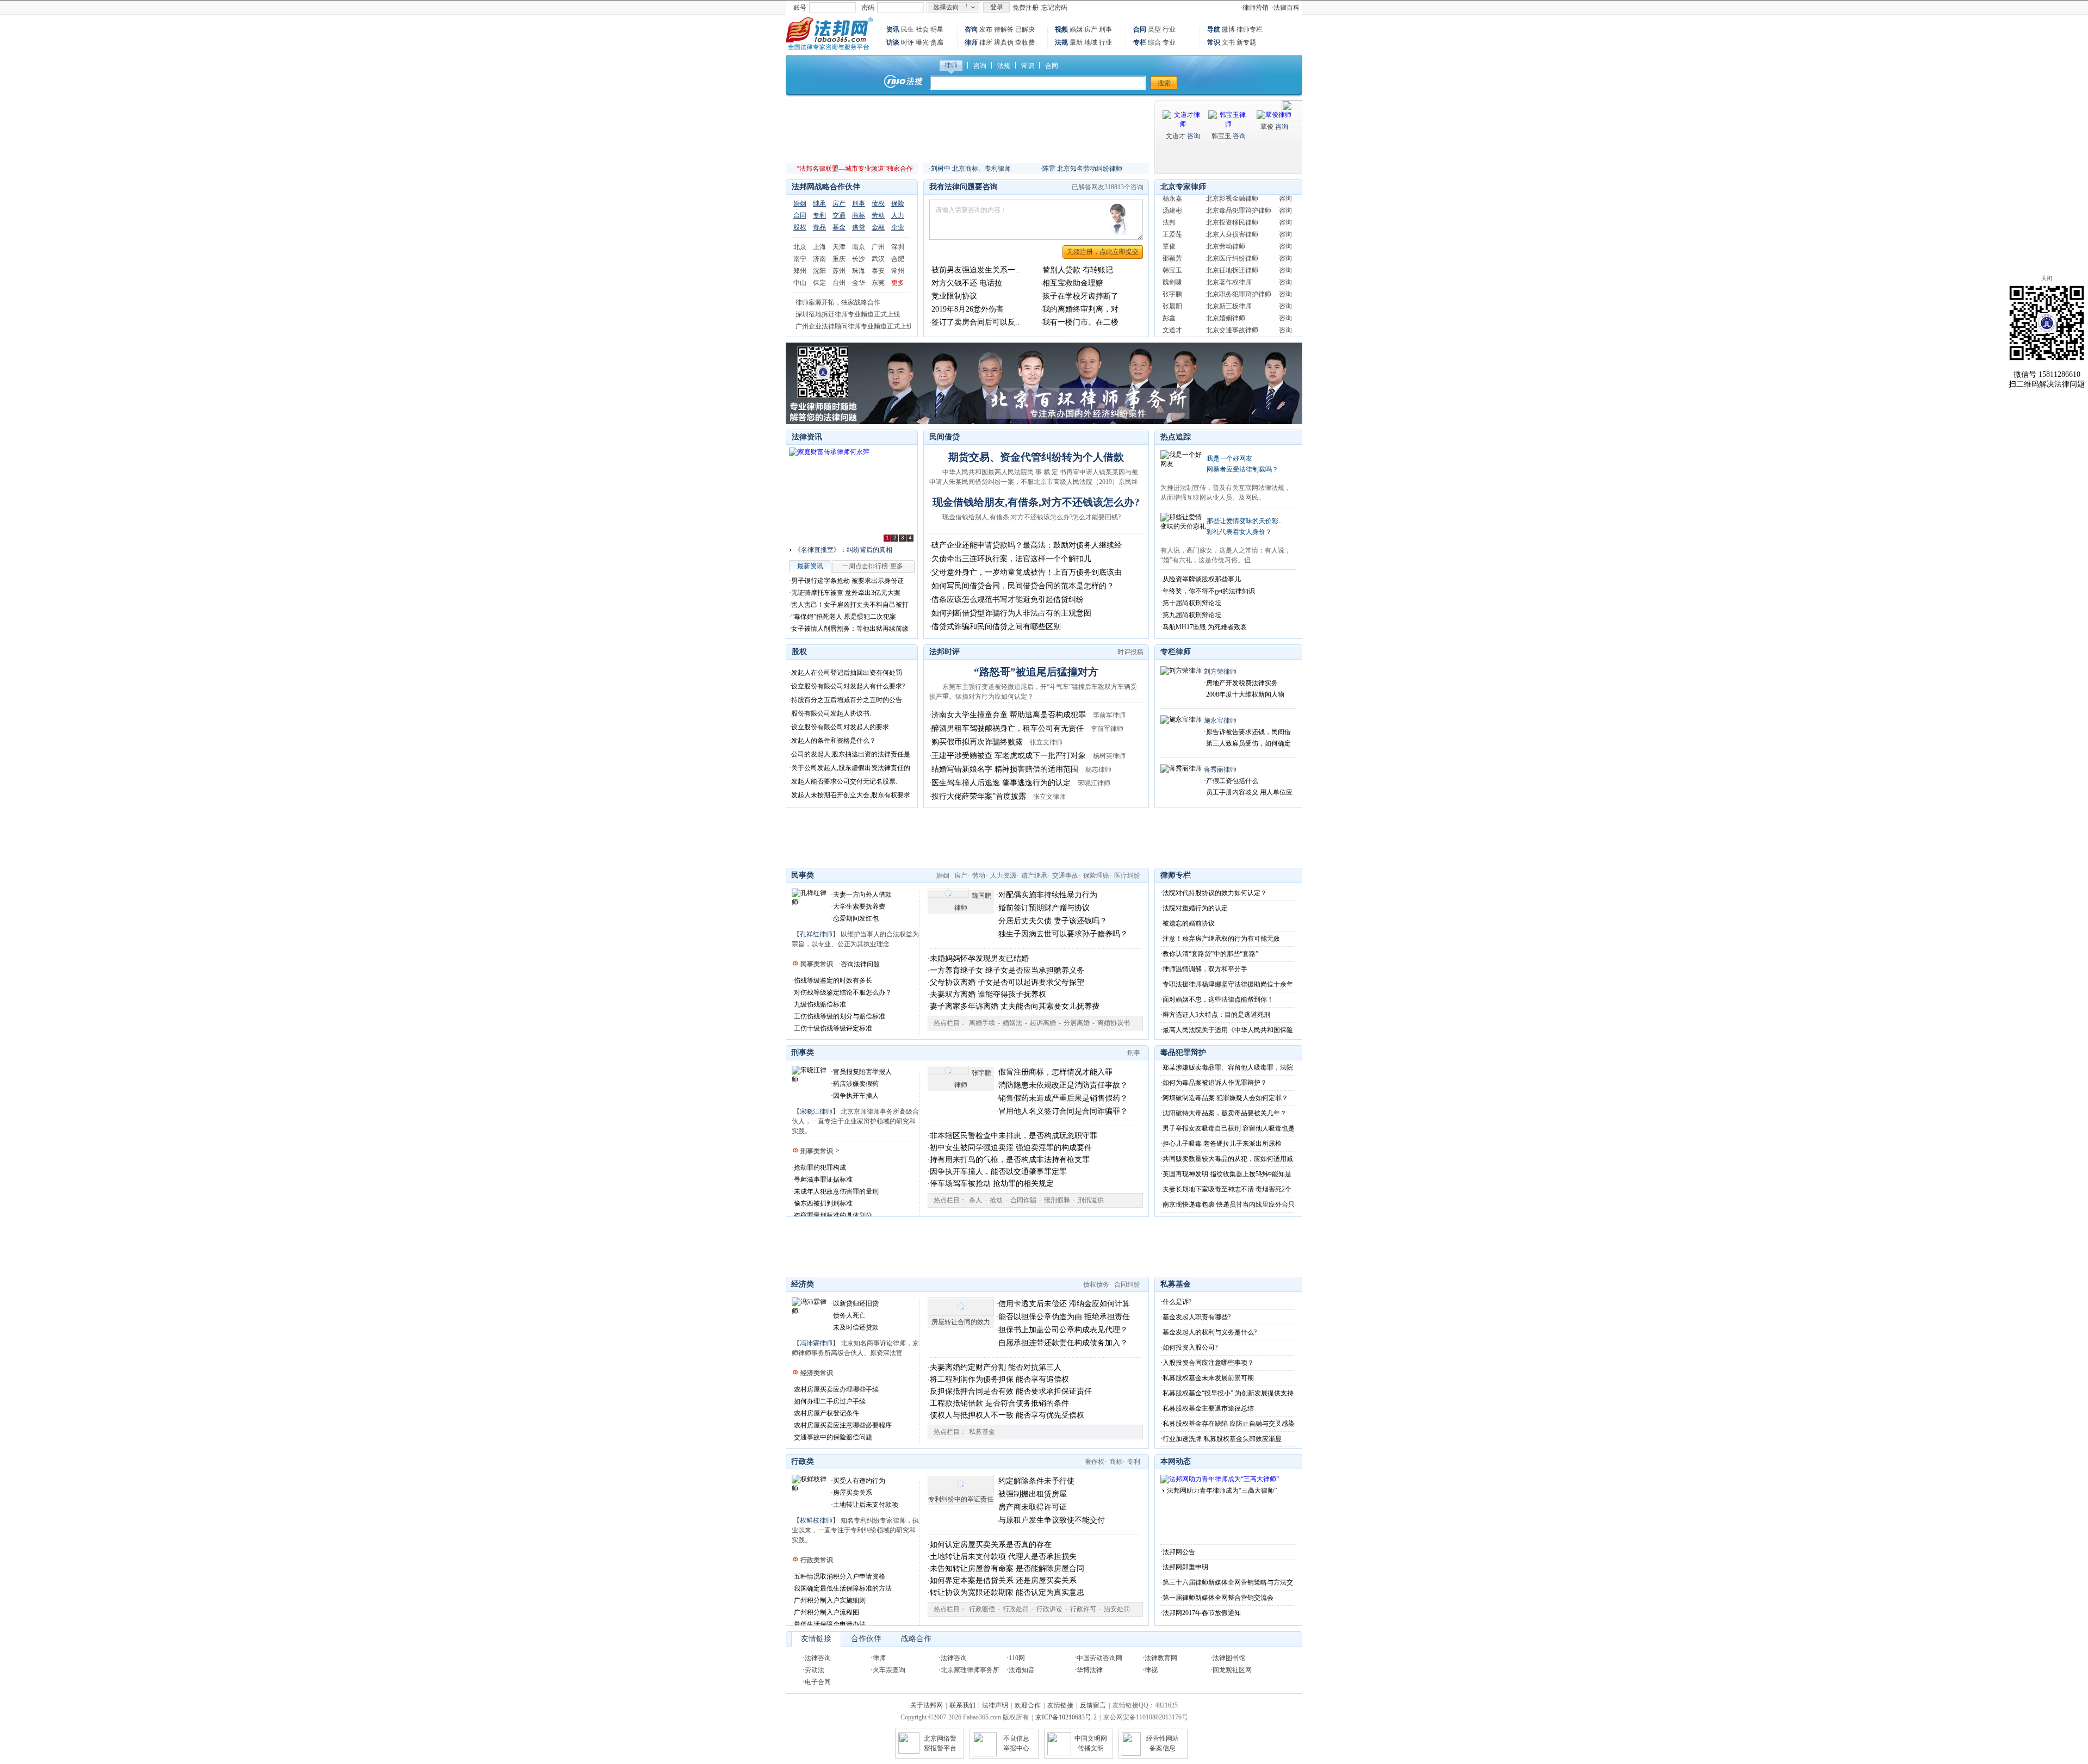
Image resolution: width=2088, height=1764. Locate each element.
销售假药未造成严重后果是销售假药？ (1063, 1098)
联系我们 (962, 1705)
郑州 (800, 271)
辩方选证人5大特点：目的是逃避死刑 (1216, 1015)
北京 (800, 247)
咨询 (971, 29)
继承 (819, 203)
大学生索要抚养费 (859, 906)
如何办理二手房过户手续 (830, 1401)
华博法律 (1090, 1670)
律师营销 (1256, 8)
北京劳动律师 (1226, 225)
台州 (839, 283)
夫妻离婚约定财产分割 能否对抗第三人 (996, 1367)
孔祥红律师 (816, 934)
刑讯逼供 (1091, 1200)
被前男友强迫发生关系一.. (975, 270)
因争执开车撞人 (856, 1096)
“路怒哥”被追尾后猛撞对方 (1036, 672)
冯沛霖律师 (816, 1343)
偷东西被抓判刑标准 (823, 1203)
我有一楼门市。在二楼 (1080, 322)
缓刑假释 (1057, 1200)
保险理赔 (1096, 875)
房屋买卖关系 (853, 1493)
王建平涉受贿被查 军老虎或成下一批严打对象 (1009, 756)
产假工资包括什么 (1232, 781)
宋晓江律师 (1094, 783)
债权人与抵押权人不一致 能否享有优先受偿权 (1007, 1415)
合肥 (898, 259)
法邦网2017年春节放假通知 (1202, 1613)
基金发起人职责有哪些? (1197, 1317)
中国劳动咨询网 (1099, 1658)
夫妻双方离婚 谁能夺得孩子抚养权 (988, 994)
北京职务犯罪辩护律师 (1239, 273)
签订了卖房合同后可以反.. (975, 322)
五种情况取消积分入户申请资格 (840, 1576)
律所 (986, 42)
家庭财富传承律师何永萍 (830, 550)
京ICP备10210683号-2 (1066, 1717)
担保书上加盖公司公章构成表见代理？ (1063, 1330)
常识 (1214, 42)
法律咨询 (818, 1658)
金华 (859, 283)
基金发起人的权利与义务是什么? (1210, 1332)
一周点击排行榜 (865, 566)
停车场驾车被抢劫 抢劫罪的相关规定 (992, 1184)
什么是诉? (1177, 1302)
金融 (878, 227)
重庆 (839, 259)
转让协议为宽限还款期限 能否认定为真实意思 (1007, 1592)
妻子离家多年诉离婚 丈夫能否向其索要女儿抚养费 (1015, 1006)
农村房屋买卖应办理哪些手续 (836, 1389)
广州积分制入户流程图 (826, 1612)
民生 (908, 29)
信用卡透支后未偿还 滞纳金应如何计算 (1064, 1304)
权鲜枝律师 (816, 1520)
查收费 (1025, 42)
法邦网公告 (1179, 1552)
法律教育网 (1161, 1658)
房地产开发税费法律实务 (1242, 683)
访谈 (893, 42)
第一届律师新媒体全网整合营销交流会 (1218, 1598)
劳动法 (815, 1670)
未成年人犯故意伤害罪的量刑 (836, 1191)
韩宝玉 (1221, 136)
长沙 (859, 259)
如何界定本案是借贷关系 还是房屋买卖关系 (1003, 1580)
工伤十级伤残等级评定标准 (833, 1028)
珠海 (859, 271)
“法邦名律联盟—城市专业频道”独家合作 (855, 169)
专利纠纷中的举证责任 (961, 1499)
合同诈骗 (1023, 1200)
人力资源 (1003, 875)
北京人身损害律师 (1232, 213)
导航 (1214, 29)
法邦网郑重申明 (1185, 1567)
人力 (898, 215)
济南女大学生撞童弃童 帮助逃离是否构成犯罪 (1009, 715)
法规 (1061, 42)
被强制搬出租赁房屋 (1033, 1494)
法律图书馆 (1229, 1658)
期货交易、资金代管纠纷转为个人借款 (1036, 457)
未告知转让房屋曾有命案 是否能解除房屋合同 (1007, 1569)
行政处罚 (1016, 1609)
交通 (839, 215)
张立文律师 (1046, 742)
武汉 (878, 259)
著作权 (1095, 1462)
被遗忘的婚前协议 (1189, 923)
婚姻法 (1012, 1023)
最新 (1076, 42)
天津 (839, 247)
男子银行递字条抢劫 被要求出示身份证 (847, 581)
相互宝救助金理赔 (1073, 283)
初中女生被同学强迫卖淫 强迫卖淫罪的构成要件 (1011, 1148)
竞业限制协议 (954, 296)
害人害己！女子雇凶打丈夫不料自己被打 (850, 605)
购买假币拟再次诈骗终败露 (977, 742)
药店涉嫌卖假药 (856, 1084)
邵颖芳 (1172, 237)
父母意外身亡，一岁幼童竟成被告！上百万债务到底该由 (1027, 572)
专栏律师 (1176, 652)
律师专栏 (1250, 29)
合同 (1140, 29)
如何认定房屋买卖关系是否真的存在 (991, 1545)
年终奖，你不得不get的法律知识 (1209, 591)
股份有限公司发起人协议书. (831, 713)
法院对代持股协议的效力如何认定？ (1215, 893)
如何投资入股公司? (1190, 1347)
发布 (986, 29)
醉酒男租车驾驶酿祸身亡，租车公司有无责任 (1008, 728)
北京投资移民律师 (1232, 201)
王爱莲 (1172, 213)
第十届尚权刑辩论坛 (1192, 603)
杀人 (975, 1200)
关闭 (2047, 278)
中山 (800, 283)
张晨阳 (1172, 285)
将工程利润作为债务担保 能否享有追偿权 (999, 1379)
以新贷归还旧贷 (856, 1303)
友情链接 (816, 1639)
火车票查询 (889, 1670)
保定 (819, 283)
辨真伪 (1004, 42)
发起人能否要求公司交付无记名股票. (844, 781)
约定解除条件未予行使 (1036, 1481)
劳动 (878, 215)
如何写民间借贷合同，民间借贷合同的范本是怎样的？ (1023, 586)
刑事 (1105, 29)
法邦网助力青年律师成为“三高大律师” (1222, 1490)
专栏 (1140, 42)
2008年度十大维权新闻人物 (1245, 694)
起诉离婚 (1043, 1023)
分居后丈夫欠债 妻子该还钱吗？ (1053, 921)
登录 (997, 7)
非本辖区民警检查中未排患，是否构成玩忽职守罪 (1014, 1136)
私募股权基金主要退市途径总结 (1208, 1408)
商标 (859, 215)
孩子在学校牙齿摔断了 (1080, 296)
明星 (937, 29)
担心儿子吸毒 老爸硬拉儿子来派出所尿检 (1222, 1144)
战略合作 (916, 1639)
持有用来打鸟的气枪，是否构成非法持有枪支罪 (1010, 1160)
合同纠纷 (1127, 1284)
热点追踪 (1176, 437)
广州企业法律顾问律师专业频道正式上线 (854, 326)
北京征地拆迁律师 (1232, 249)
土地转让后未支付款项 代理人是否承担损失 (1003, 1557)
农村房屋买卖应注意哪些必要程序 (843, 1425)
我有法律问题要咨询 (964, 187)
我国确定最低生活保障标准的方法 (843, 1588)
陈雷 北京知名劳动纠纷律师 (1082, 169)
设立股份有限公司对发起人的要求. (841, 727)
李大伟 (1172, 333)
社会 (922, 29)
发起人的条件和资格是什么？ (834, 741)
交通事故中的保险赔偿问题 (833, 1437)
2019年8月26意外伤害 (968, 309)
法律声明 (995, 1705)
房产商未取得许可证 (1033, 1507)
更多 (898, 283)
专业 (1169, 42)
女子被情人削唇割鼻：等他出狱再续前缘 (850, 629)
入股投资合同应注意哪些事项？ (1208, 1363)
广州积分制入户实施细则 (830, 1600)
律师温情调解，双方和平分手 (1205, 969)
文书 (1228, 42)
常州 (898, 271)
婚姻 (1076, 29)
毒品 (819, 227)
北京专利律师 (1226, 321)
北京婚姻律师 (1226, 297)
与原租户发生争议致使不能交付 (1052, 1520)
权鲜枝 (1172, 321)
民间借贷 (944, 437)
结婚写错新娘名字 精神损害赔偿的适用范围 (1005, 769)
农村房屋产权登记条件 (826, 1413)
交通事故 (1065, 875)
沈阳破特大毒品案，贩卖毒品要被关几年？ (1225, 1113)
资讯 (893, 29)
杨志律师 (1098, 769)
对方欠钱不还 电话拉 (967, 283)
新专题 (1246, 42)
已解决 (1025, 29)
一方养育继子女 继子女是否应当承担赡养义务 (1007, 970)
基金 (839, 227)
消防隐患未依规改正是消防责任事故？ (1063, 1085)
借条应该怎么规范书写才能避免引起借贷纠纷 (1008, 600)
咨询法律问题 (860, 964)
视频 (1061, 29)
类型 (1154, 29)
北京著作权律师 (1229, 261)
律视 (1151, 1670)
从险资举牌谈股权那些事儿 (1202, 579)
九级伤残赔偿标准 (820, 1004)
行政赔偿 (982, 1609)
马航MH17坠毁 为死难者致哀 (1205, 627)
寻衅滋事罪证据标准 (823, 1179)
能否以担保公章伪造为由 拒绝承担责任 (1064, 1317)
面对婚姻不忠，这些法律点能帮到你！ (1218, 999)
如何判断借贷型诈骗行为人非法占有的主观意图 (1011, 613)
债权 (878, 203)
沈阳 (819, 271)
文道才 (1176, 136)
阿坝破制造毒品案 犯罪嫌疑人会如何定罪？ (1225, 1098)
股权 (800, 227)
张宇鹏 (1172, 273)
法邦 (1169, 201)
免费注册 (1026, 8)
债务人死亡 (849, 1315)
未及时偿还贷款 (856, 1327)
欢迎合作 (1028, 1705)
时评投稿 (1130, 652)
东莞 (878, 283)
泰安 (878, 271)
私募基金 (982, 1432)
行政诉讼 (1049, 1609)
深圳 (898, 247)
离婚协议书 (1114, 1023)
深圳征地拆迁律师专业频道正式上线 (848, 314)
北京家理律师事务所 (970, 1670)
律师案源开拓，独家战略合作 (838, 302)
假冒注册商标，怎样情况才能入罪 (1055, 1072)
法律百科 (1287, 8)
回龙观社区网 (1232, 1670)
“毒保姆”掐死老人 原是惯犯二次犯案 (844, 617)
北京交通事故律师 (1232, 309)
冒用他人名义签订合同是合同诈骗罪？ (1063, 1111)
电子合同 (818, 1682)
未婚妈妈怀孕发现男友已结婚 (979, 958)
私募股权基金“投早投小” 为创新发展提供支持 (1228, 1393)
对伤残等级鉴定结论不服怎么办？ (843, 992)
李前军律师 (1109, 715)
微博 (1228, 29)
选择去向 (946, 7)
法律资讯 (807, 437)
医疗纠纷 (1127, 875)
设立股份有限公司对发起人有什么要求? (848, 686)
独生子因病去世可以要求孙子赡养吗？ (1063, 934)
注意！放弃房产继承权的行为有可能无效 (1221, 939)
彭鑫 (1169, 297)
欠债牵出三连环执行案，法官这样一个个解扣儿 (1011, 559)
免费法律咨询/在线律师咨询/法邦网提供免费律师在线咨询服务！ (829, 34)
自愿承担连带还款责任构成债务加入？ (1063, 1343)
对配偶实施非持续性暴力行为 (1048, 895)
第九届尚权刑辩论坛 (1192, 615)
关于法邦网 (927, 1705)
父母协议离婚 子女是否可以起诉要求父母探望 (1007, 982)
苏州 (839, 271)
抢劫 (996, 1200)
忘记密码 (1054, 8)
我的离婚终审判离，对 (1080, 309)
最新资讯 (810, 566)
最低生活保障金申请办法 (830, 1624)
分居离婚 (1077, 1023)
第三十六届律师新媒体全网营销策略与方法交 (1228, 1582)
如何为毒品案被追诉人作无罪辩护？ (1215, 1083)
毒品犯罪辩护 (1183, 1052)
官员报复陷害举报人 (862, 1072)
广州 (878, 247)
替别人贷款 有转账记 (1078, 270)
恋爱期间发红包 (856, 918)
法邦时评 (944, 652)
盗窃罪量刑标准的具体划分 (833, 1215)
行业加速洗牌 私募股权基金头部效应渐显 (1222, 1439)
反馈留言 (1093, 1705)
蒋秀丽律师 (1220, 769)
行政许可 (1083, 1609)
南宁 (800, 259)
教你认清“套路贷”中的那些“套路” (1210, 954)
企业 (898, 227)
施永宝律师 (1220, 720)
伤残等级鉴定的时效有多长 (833, 980)
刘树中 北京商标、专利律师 (971, 169)
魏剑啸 (1172, 261)
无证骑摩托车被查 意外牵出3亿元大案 (846, 593)
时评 (908, 42)
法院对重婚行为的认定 (1195, 908)
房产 (1091, 29)
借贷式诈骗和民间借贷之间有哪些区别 (996, 627)
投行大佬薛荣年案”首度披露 (979, 796)
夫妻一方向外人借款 (862, 895)
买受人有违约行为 (859, 1481)
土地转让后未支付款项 (866, 1505)
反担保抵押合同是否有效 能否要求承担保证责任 (1011, 1391)
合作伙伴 (866, 1639)
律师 (971, 42)
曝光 (922, 42)
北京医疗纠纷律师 (1232, 237)
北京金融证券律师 (1232, 333)
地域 (1091, 42)
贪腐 (937, 42)
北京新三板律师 (1229, 285)
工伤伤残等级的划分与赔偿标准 (840, 1016)
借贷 (859, 227)
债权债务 (1096, 1284)
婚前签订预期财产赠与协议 (1044, 908)
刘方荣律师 (1220, 672)
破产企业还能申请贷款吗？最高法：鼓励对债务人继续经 (1027, 545)
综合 (1154, 42)
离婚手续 (982, 1023)
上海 (819, 247)
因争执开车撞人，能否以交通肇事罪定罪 (998, 1172)
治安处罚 (1117, 1609)
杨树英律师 (1109, 756)
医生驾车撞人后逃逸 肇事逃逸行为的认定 (1001, 783)
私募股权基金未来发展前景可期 (1208, 1378)
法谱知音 (1022, 1670)
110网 (1017, 1658)
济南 (819, 259)
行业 (1105, 42)
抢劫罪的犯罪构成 (820, 1167)
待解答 (1004, 29)
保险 (898, 203)
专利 (819, 215)
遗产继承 (1034, 875)
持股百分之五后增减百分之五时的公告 (847, 700)
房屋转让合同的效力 (961, 1322)
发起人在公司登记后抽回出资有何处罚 (847, 673)
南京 (859, 247)
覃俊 (1267, 127)
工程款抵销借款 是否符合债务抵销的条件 (999, 1403)
